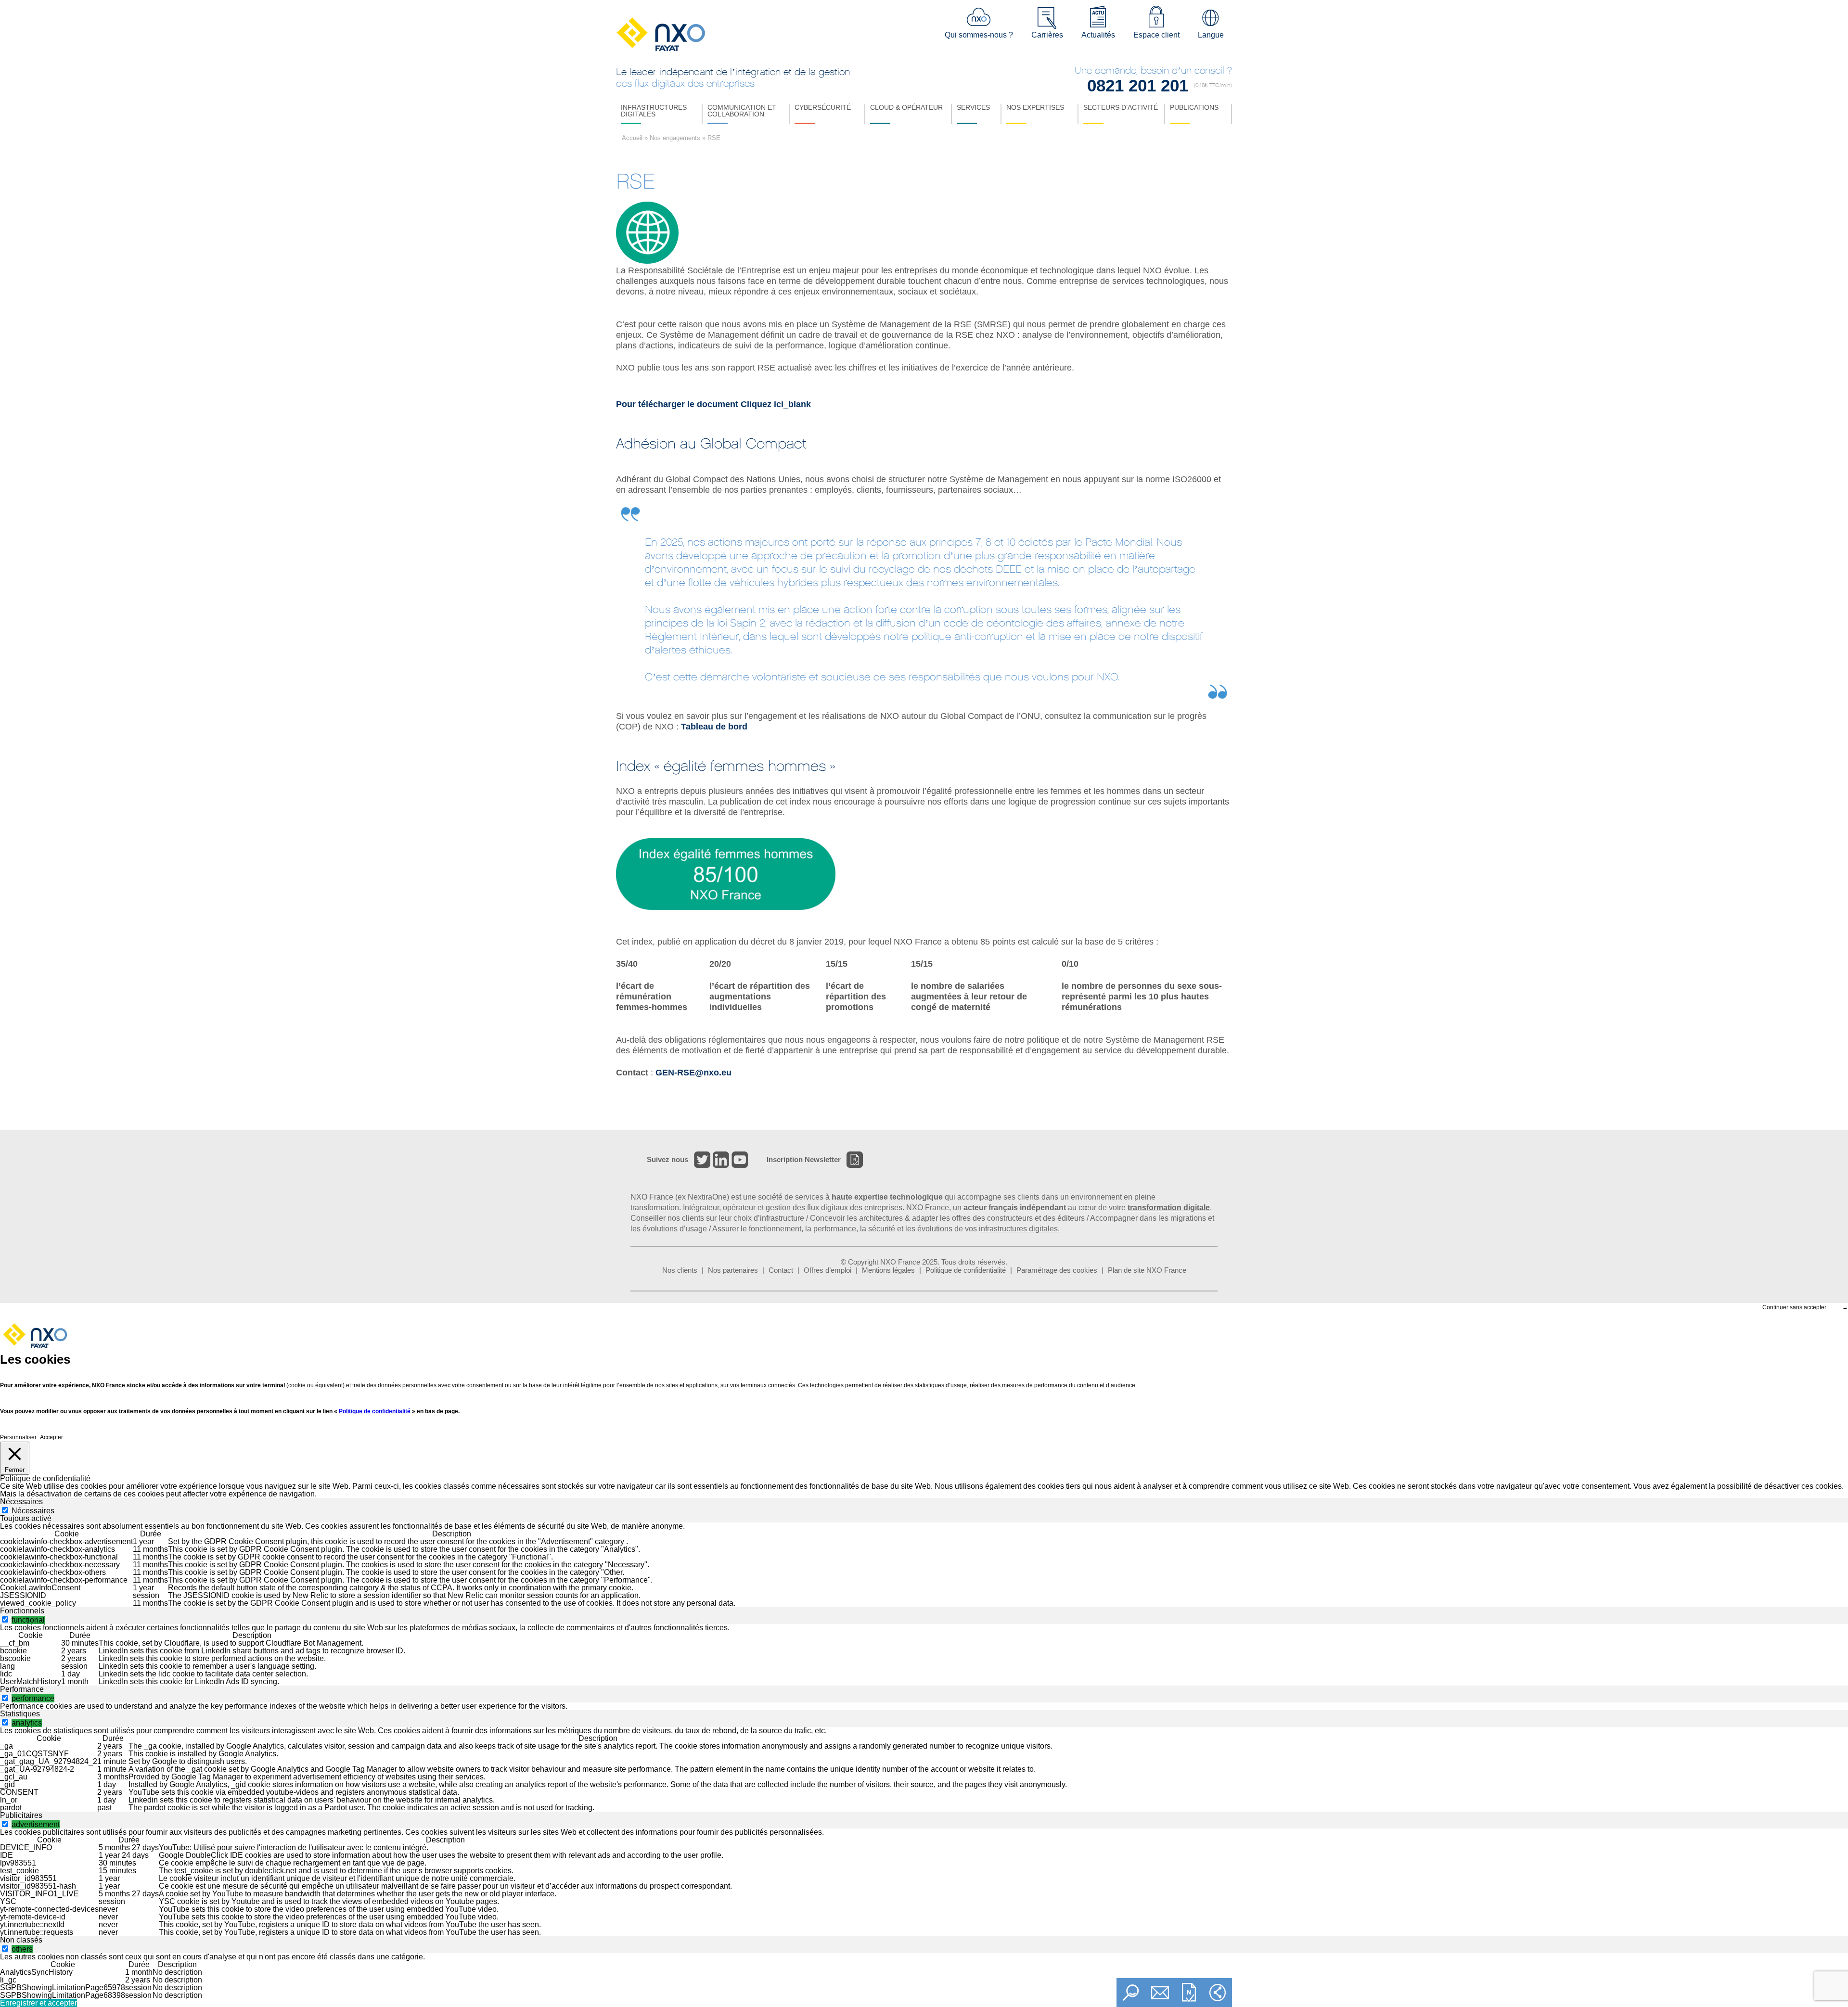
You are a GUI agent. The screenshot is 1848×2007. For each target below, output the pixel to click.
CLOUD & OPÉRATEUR (906, 107)
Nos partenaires (733, 1270)
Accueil (632, 138)
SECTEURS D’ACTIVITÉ (1121, 107)
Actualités (1098, 35)
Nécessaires (33, 1511)
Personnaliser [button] (18, 1437)
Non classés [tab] (21, 1940)
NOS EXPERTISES (1035, 107)
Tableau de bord (714, 727)
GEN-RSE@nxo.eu (693, 1073)
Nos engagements (675, 138)
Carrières (1047, 35)
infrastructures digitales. (1019, 1229)
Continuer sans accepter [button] (1794, 1307)
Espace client (1156, 35)
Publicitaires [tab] (21, 1815)
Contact (781, 1270)
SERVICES (973, 107)
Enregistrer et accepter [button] (38, 2003)
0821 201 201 (1138, 85)
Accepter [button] (51, 1437)
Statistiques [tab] (20, 1714)
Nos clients (680, 1270)
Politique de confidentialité (966, 1270)
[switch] (5, 1619)
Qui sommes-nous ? (979, 35)
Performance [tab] (22, 1689)
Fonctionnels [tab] (22, 1611)
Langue (1211, 35)
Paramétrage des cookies (1057, 1270)
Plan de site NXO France (1147, 1270)
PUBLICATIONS (1194, 107)
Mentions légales (888, 1270)
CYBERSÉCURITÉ (823, 107)
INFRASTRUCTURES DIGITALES (654, 111)
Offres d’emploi (828, 1270)
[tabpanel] (924, 1565)
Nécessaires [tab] (21, 1502)
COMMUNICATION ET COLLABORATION (742, 111)
